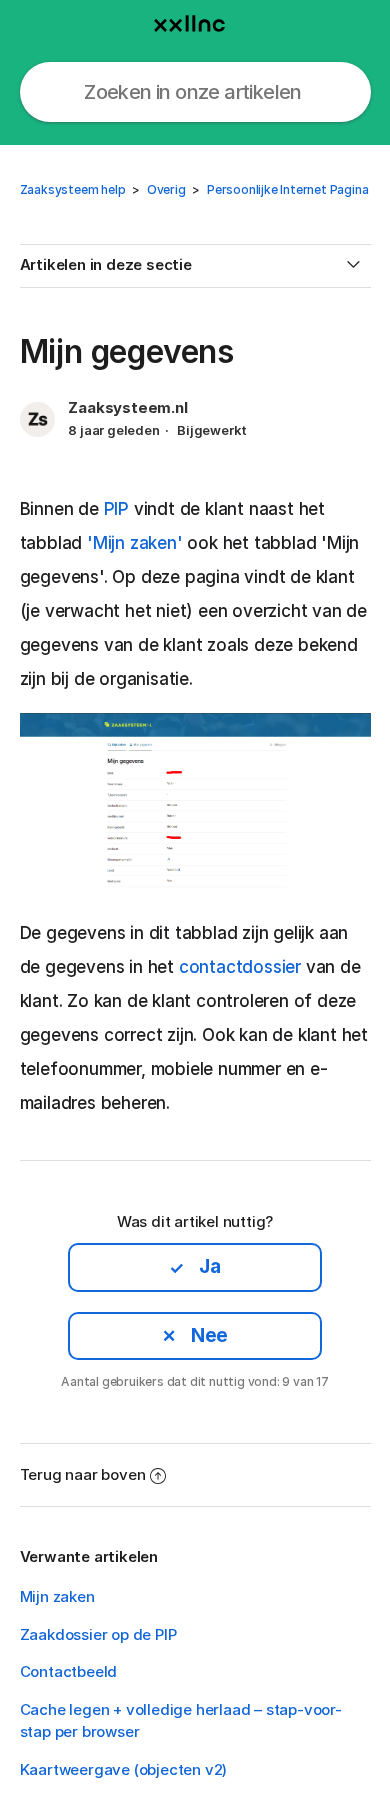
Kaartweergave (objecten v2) (124, 1769)
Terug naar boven (83, 1474)
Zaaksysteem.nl (127, 407)
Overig (166, 189)
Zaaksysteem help (73, 189)
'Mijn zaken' (135, 543)
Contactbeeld (69, 1671)
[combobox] (195, 92)
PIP (116, 509)
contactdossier (240, 967)
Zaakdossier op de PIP (98, 1634)
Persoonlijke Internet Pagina (287, 189)
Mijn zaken (57, 1596)
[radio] (195, 1267)
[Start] (195, 19)
